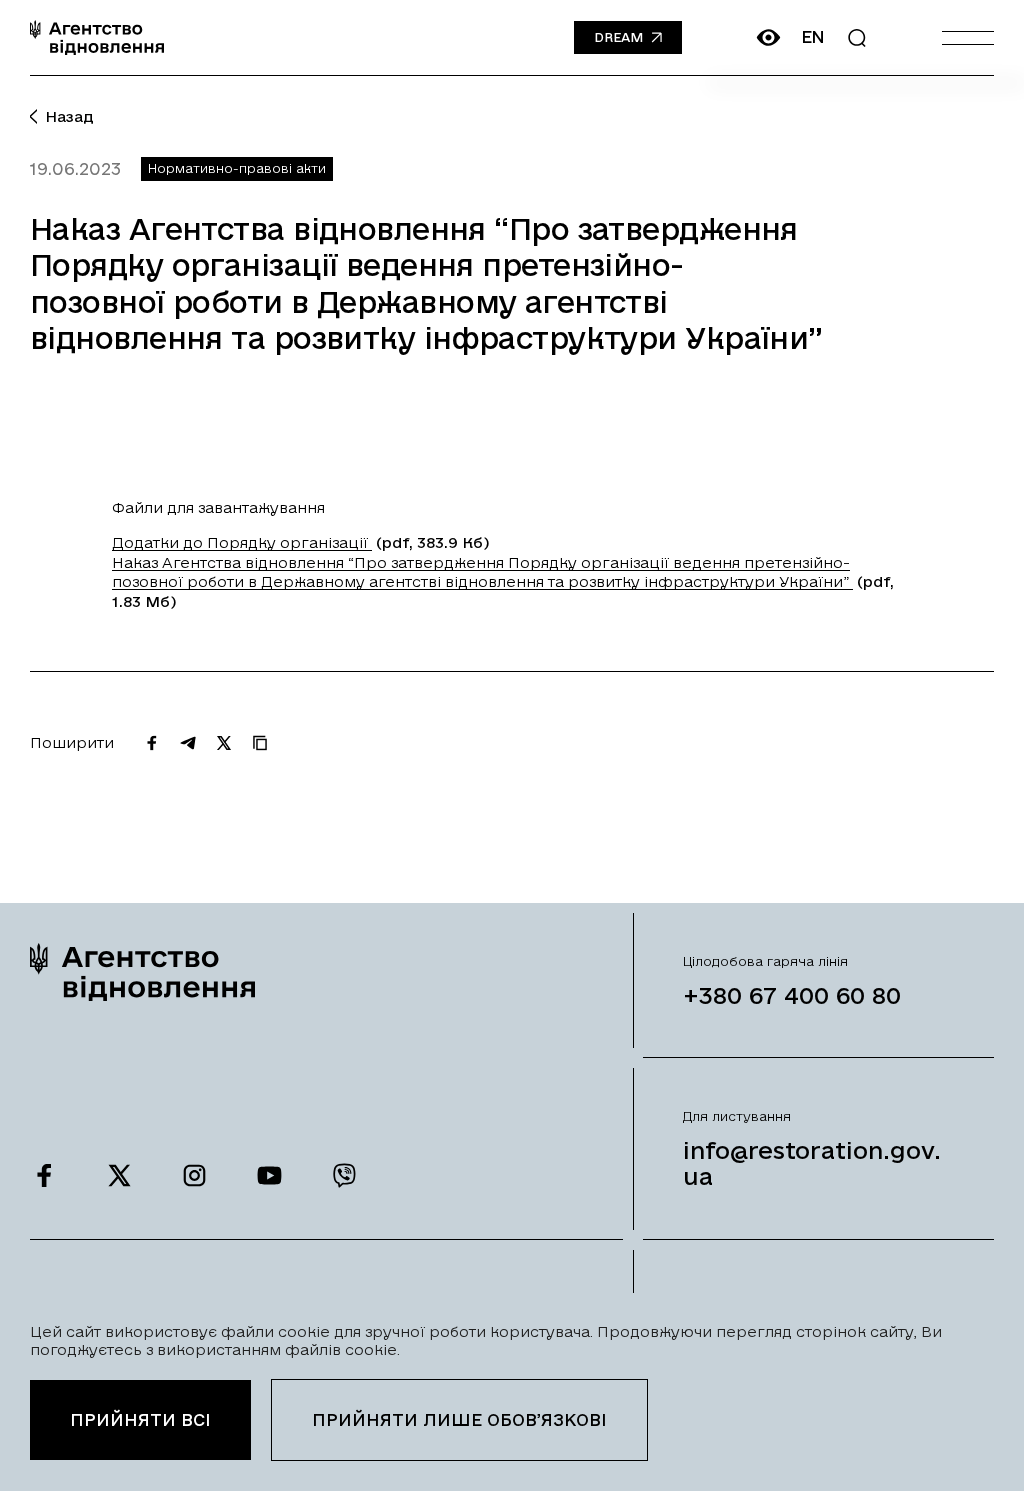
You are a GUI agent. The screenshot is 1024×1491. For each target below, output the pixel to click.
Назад (69, 116)
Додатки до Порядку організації (242, 542)
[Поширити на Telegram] (188, 743)
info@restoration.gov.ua (812, 1163)
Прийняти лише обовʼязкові (459, 1419)
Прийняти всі (140, 1419)
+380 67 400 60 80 (792, 995)
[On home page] (97, 37)
